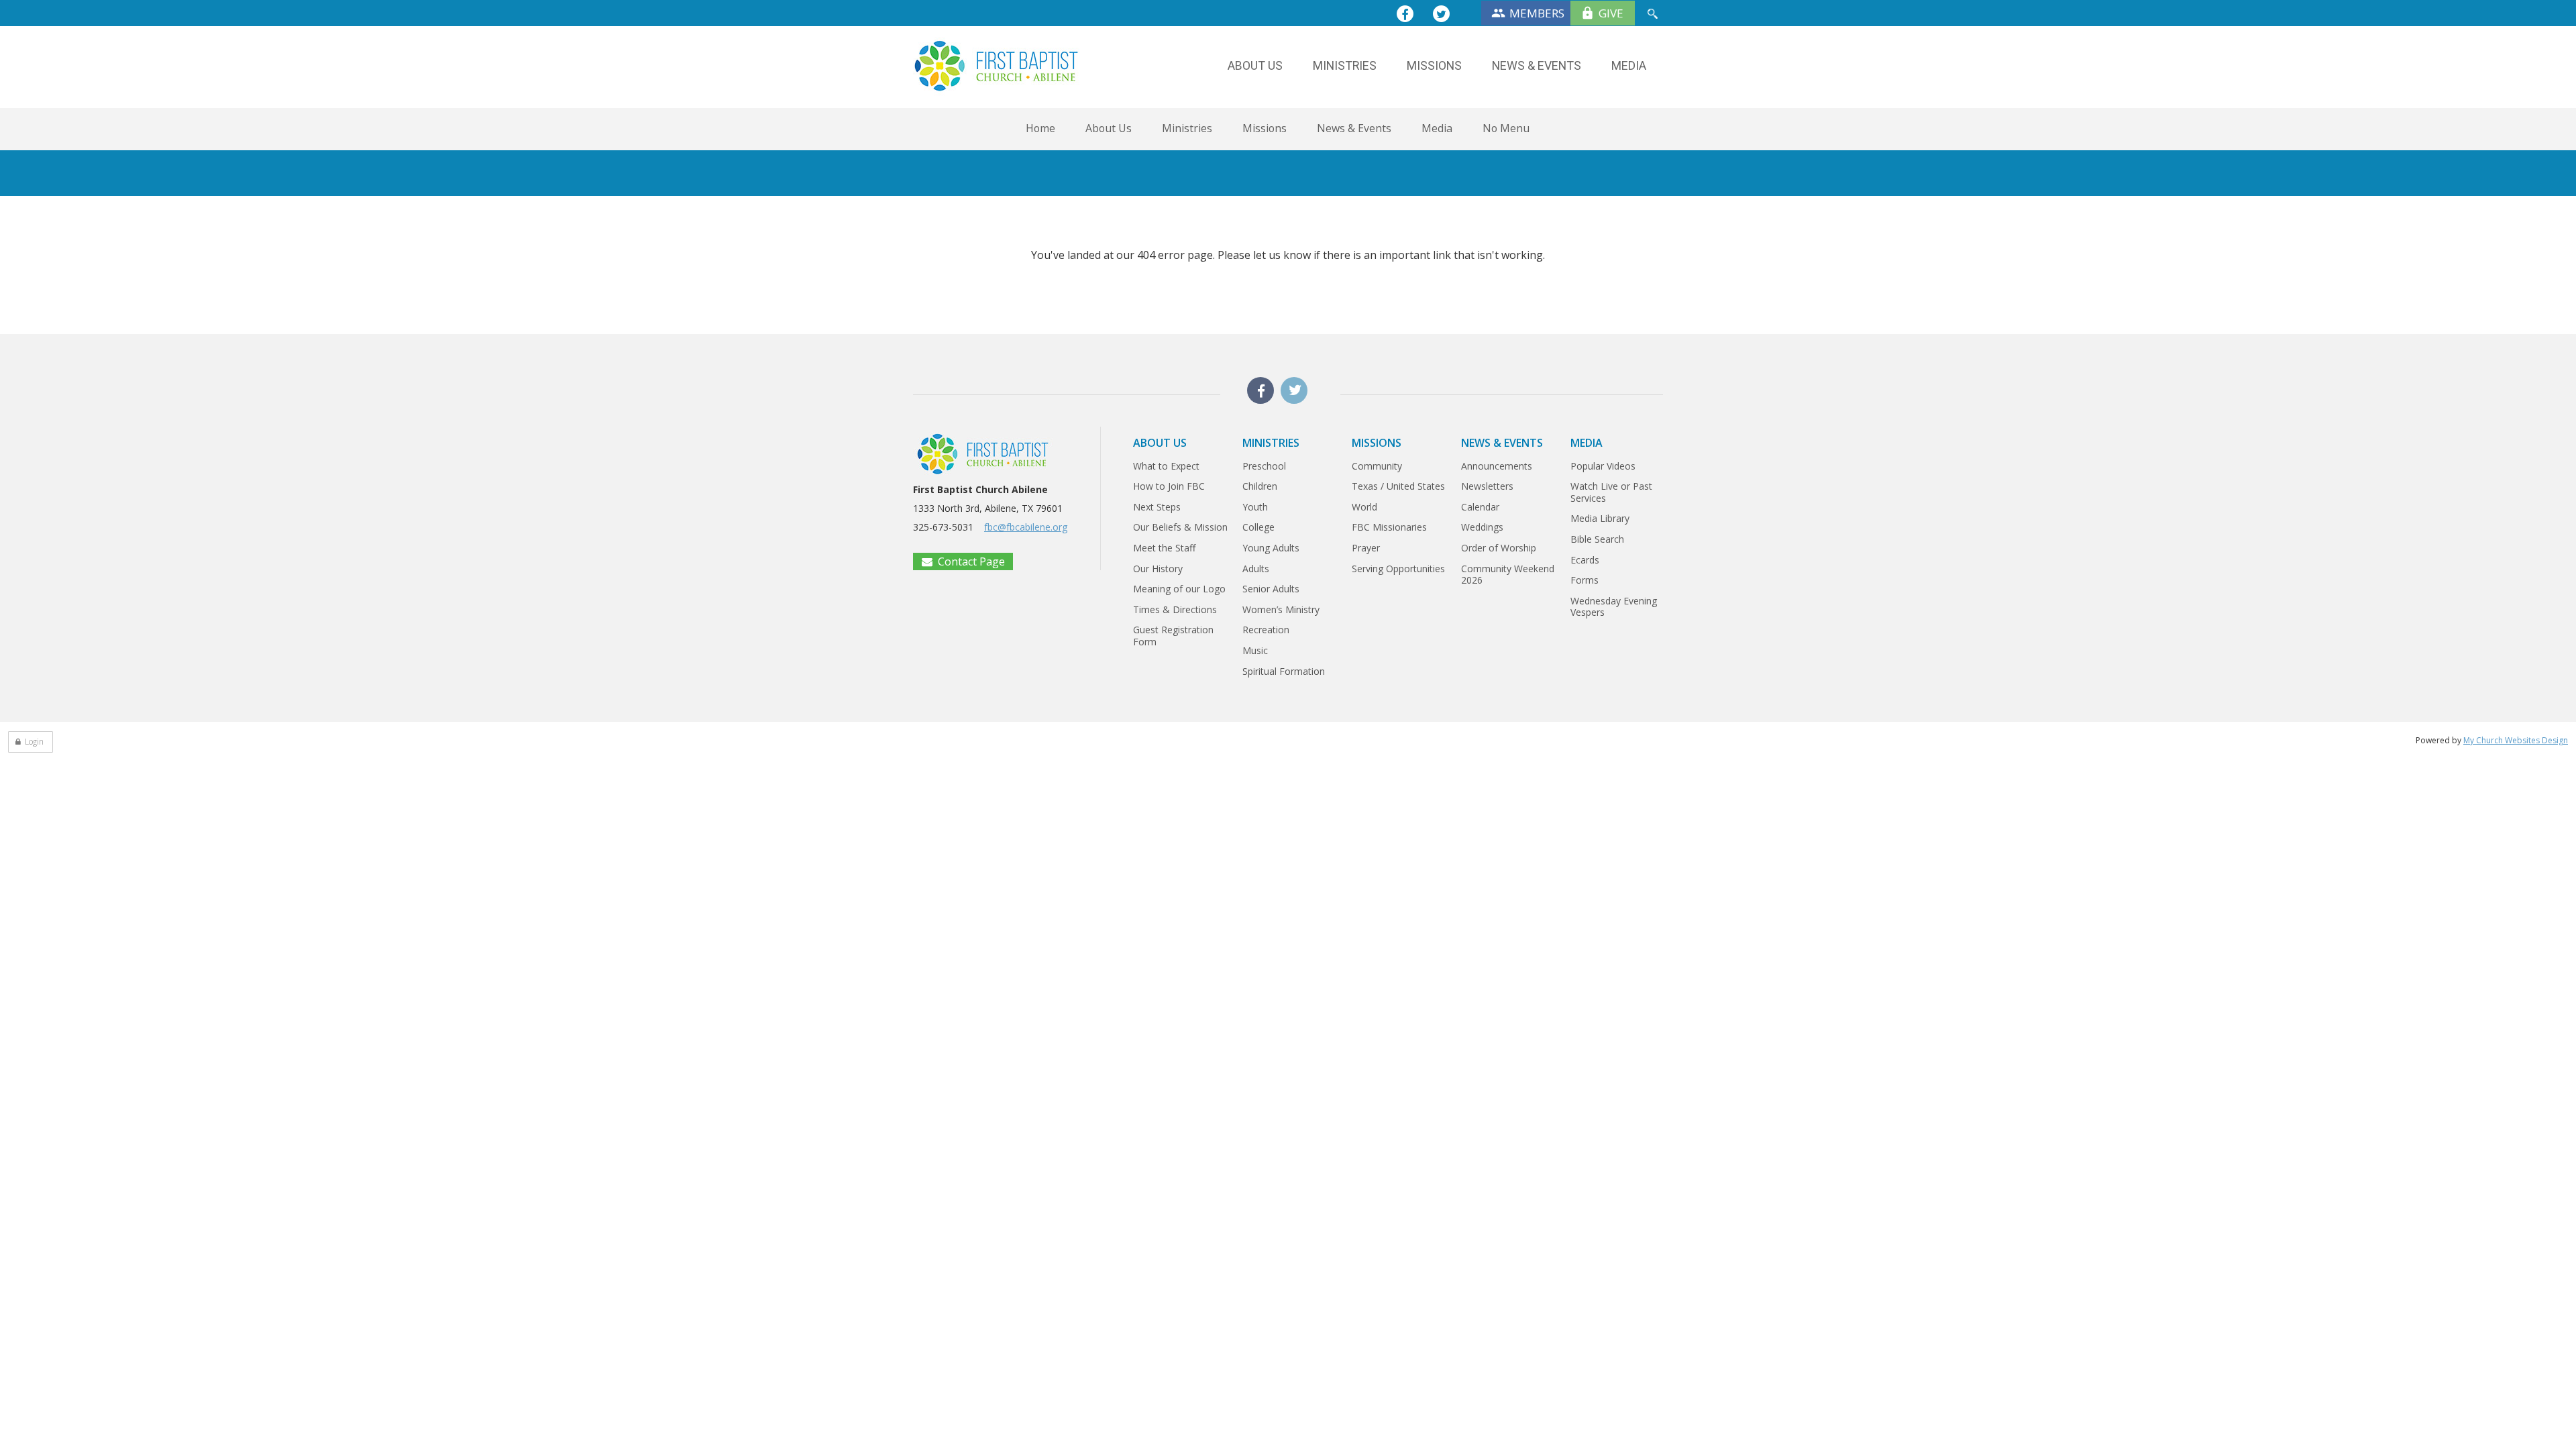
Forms (1585, 580)
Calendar (1480, 507)
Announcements (1497, 466)
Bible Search (1597, 539)
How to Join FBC (1169, 486)
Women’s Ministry (1281, 609)
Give (1611, 13)
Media (1437, 128)
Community (1377, 466)
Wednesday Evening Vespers (1614, 607)
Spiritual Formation (1284, 671)
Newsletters (1487, 486)
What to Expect (1166, 466)
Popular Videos (1603, 466)
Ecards (1585, 560)
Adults (1256, 569)
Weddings (1482, 527)
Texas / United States (1398, 486)
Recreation (1266, 630)
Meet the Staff (1164, 548)
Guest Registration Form (1173, 636)
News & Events (1354, 128)
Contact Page (971, 561)
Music (1255, 650)
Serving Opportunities (1398, 569)
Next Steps (1157, 507)
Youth (1255, 507)
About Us (1109, 128)
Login (34, 742)
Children (1260, 486)
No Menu (1506, 128)
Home (1040, 128)
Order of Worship (1499, 548)
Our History (1158, 569)
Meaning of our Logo (1179, 589)
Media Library (1600, 518)
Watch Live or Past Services (1611, 492)
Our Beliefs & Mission (1180, 527)
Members (1537, 13)
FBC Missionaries (1389, 527)
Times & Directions (1175, 609)
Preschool (1264, 466)
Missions (1265, 128)
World (1364, 507)
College (1258, 527)
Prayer (1366, 548)
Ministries (1187, 128)
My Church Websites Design (2516, 740)
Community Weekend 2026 (1508, 575)
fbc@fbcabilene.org (1026, 527)
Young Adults (1271, 548)
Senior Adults (1271, 589)
